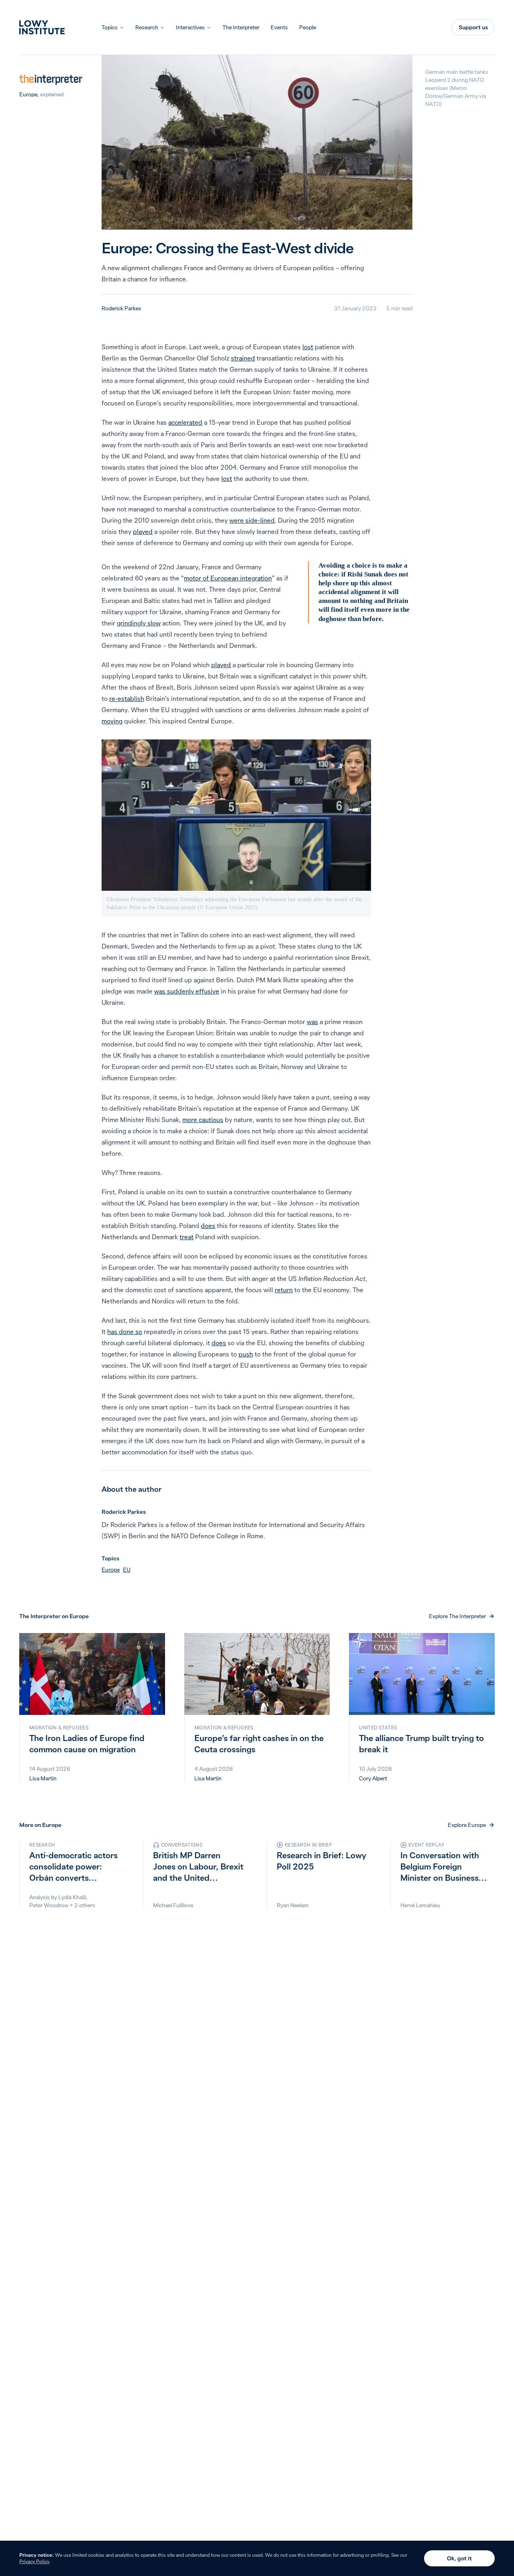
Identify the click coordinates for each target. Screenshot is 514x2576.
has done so (125, 1332)
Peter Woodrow (49, 1905)
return (284, 1290)
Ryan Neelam (293, 1905)
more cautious (203, 1120)
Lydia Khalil (72, 1897)
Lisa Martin (43, 1778)
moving (112, 721)
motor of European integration (228, 578)
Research (147, 27)
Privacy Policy (34, 2561)
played (143, 531)
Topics (110, 27)
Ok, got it (459, 2558)
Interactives (190, 27)
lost (308, 347)
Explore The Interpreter (457, 1616)
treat (187, 1237)
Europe (28, 94)
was (312, 1022)
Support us (473, 27)
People (308, 27)
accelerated (185, 422)
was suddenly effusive (187, 991)
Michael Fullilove (173, 1905)
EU (127, 1570)
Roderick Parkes (121, 308)
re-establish (127, 698)
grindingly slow (139, 623)
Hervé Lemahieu (420, 1905)
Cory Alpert (373, 1778)
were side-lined (252, 520)
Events (279, 27)
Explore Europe (467, 1825)
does (208, 1226)
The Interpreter (241, 27)
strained (243, 358)
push (246, 1354)
